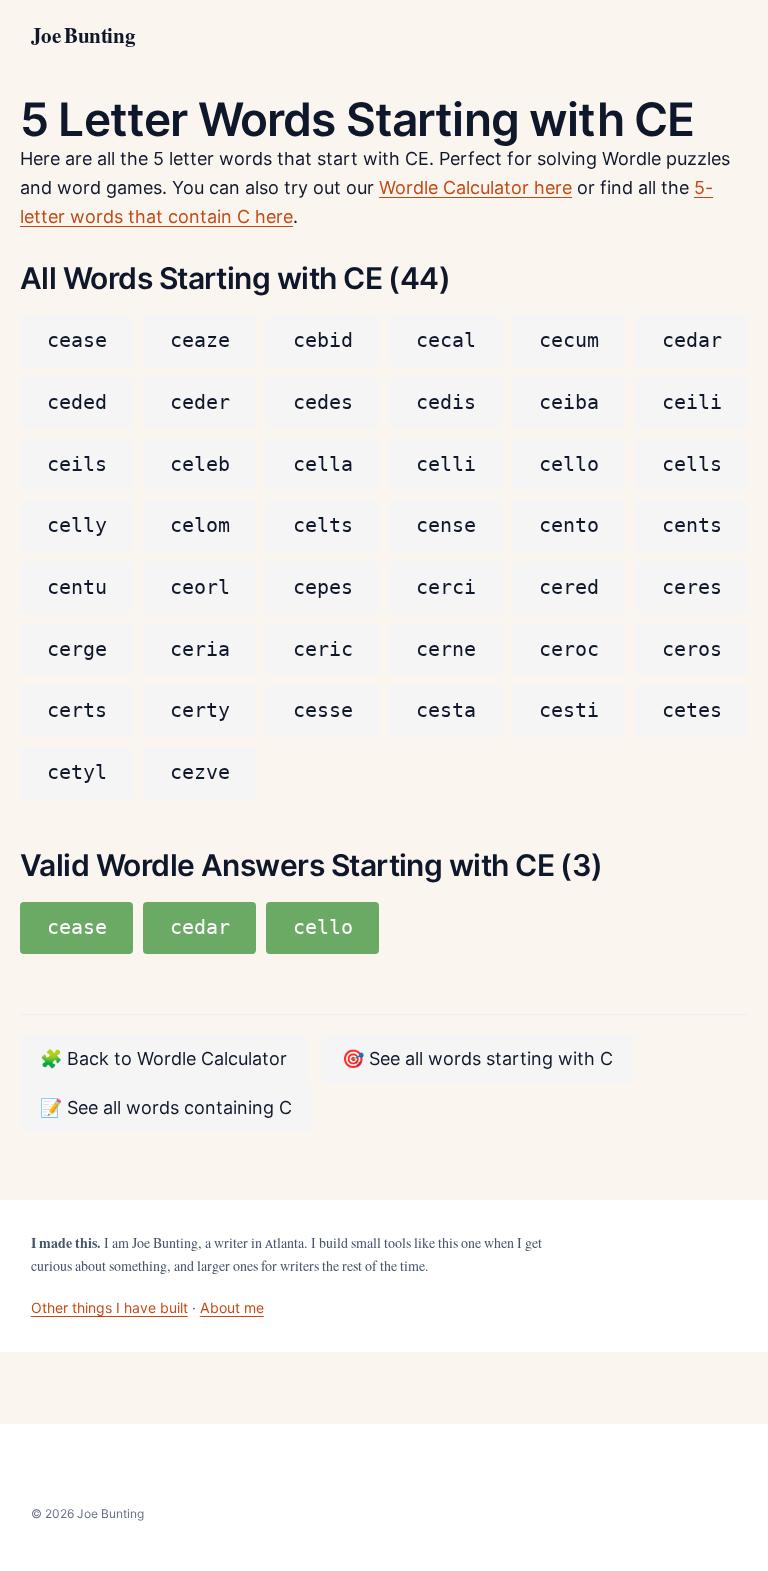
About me (232, 1307)
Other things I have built (109, 1307)
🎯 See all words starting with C (477, 1058)
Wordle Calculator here (475, 187)
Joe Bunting (83, 36)
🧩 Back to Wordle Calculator (163, 1058)
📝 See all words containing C (166, 1107)
